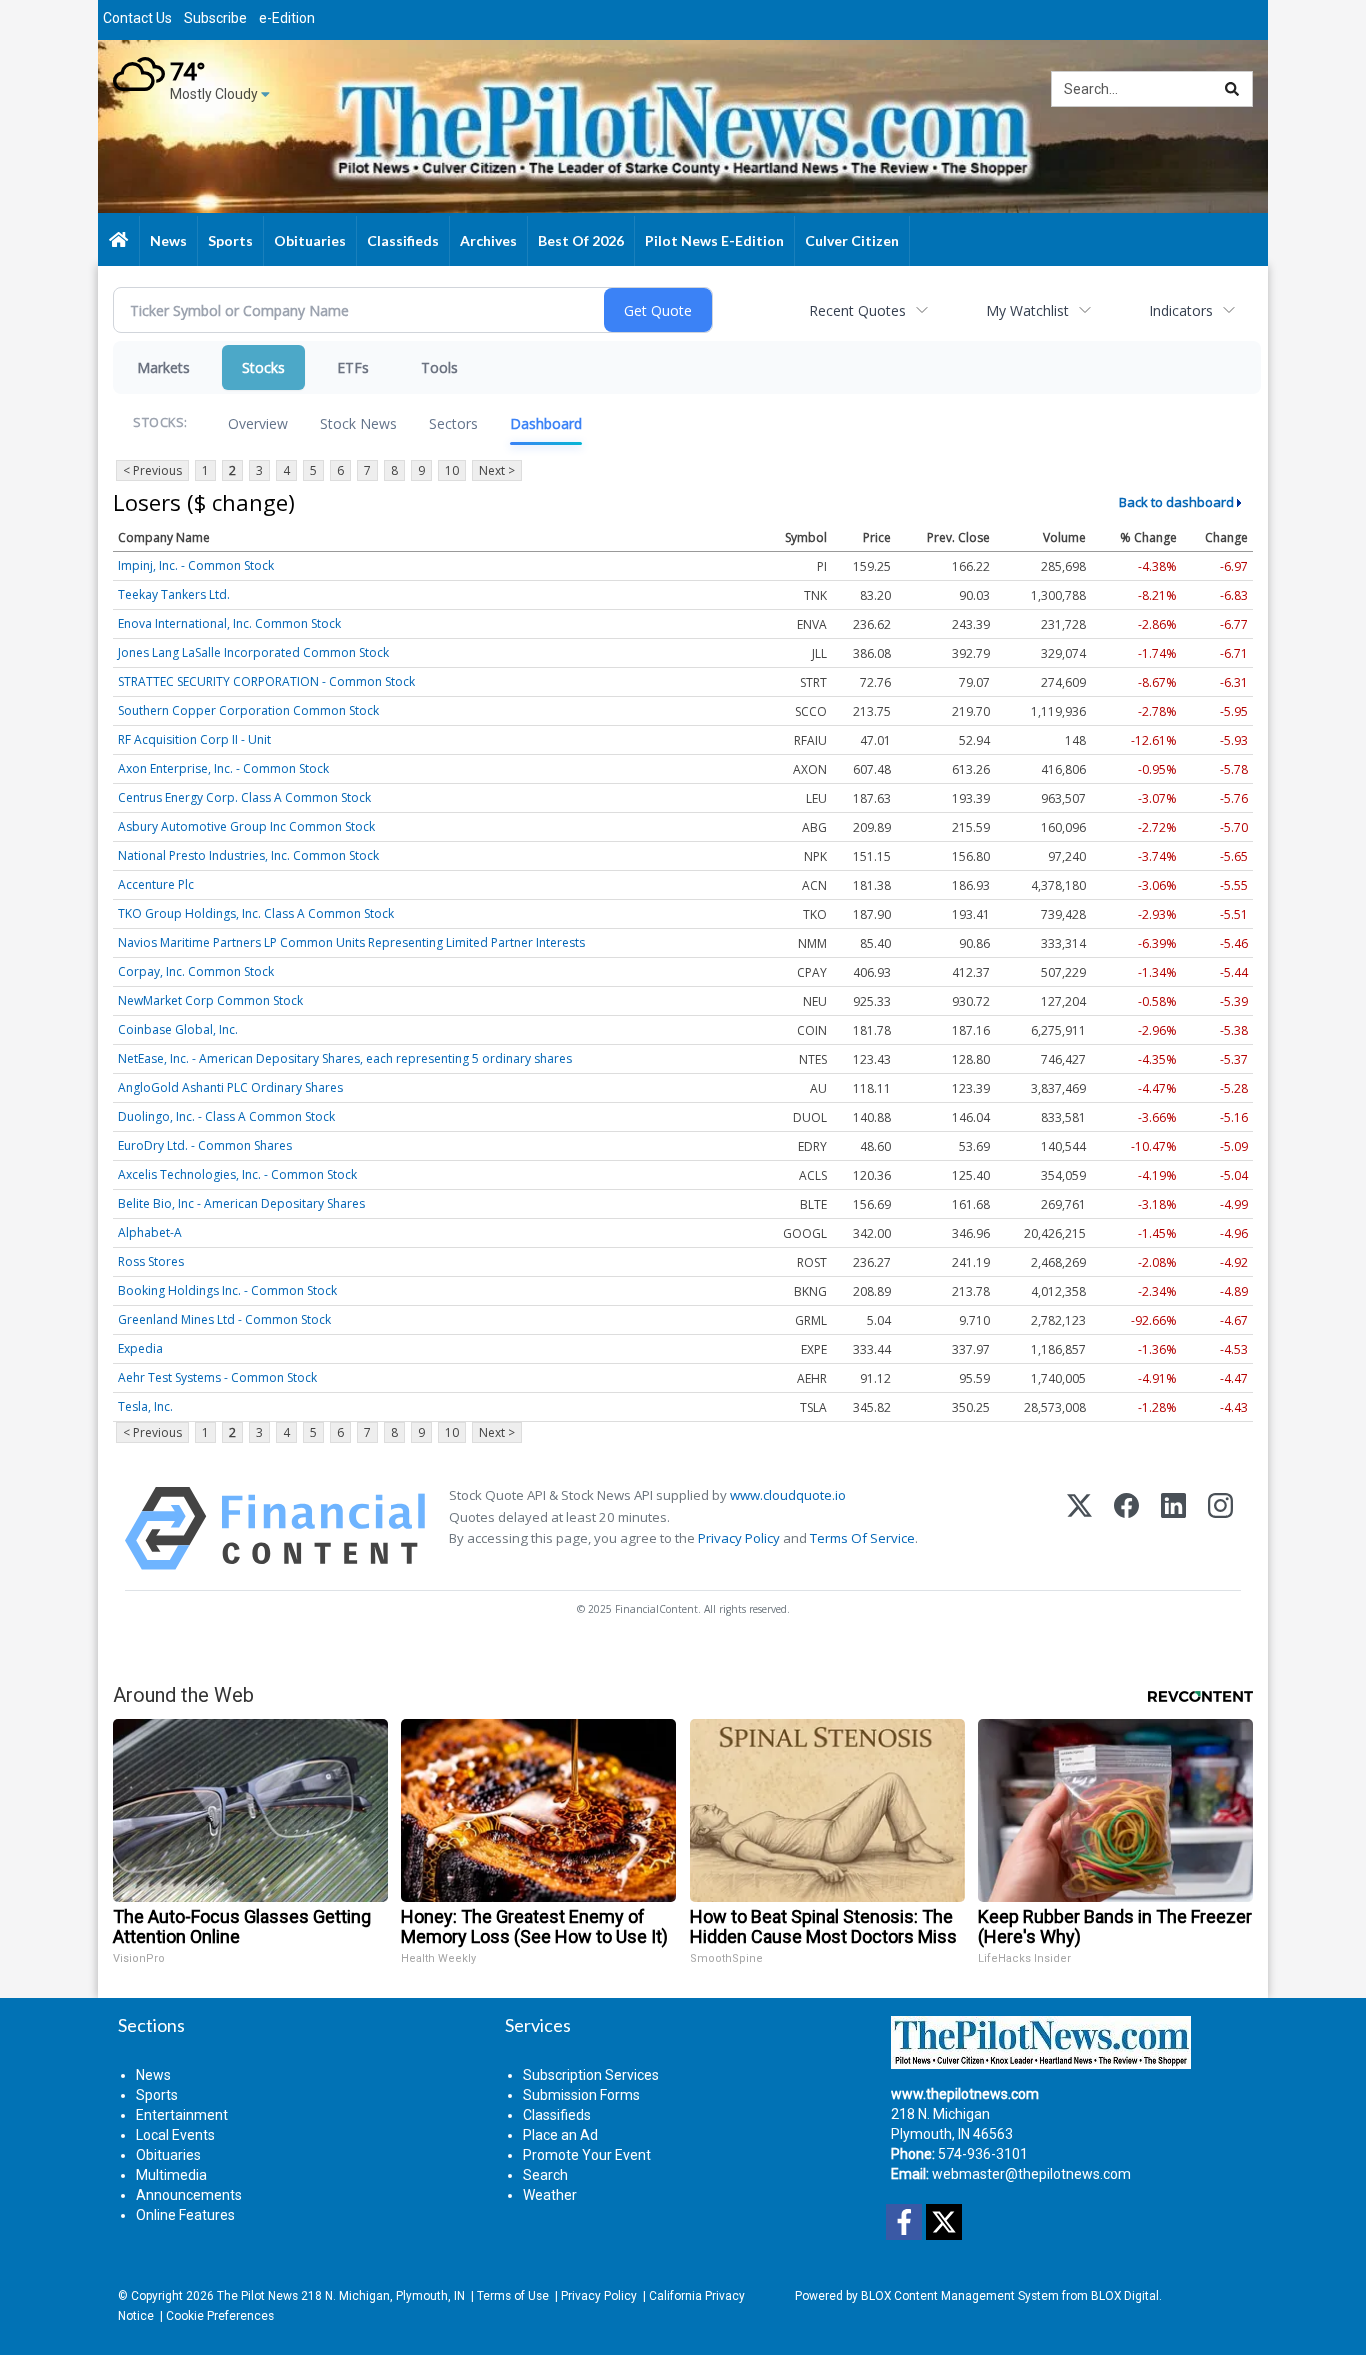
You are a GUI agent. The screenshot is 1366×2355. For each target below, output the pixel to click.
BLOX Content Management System (960, 2296)
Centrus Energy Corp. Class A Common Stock (244, 797)
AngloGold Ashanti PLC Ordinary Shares (230, 1087)
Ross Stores (151, 1261)
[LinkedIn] (1173, 1528)
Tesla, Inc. (145, 1406)
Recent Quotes (857, 310)
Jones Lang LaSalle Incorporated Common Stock (253, 652)
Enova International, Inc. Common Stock (229, 623)
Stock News (358, 423)
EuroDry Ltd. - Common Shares (205, 1145)
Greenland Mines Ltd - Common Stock (224, 1319)
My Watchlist (1027, 310)
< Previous (152, 470)
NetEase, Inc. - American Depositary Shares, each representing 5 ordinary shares (345, 1058)
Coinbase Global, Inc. (178, 1029)
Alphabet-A (150, 1232)
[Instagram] (1220, 1528)
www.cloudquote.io (788, 1495)
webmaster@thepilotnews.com (1031, 2174)
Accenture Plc (156, 884)
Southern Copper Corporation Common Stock (248, 710)
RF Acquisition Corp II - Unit (194, 739)
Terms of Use (513, 2296)
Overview (258, 423)
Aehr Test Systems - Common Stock (217, 1377)
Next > (497, 470)
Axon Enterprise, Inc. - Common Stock (223, 768)
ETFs (353, 367)
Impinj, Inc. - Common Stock (196, 565)
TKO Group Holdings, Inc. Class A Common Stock (256, 913)
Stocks (263, 367)
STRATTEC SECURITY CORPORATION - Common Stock (266, 681)
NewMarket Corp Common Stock (210, 1000)
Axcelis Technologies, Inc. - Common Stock (237, 1174)
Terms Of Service (862, 1538)
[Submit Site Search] (1232, 89)
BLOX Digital (1125, 2296)
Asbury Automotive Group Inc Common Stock (246, 826)
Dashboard (546, 423)
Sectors (453, 423)
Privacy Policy (739, 1538)
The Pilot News (257, 2296)
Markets (163, 367)
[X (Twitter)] (1079, 1528)
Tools (439, 367)
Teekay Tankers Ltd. (174, 594)
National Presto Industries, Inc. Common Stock (248, 855)
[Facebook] (1126, 1528)
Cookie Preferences (220, 2316)
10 (452, 470)
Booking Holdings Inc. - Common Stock (227, 1290)
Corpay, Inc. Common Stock (196, 971)
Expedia (140, 1348)
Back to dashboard (1176, 502)
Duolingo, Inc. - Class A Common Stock (226, 1116)
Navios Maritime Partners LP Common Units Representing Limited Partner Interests (351, 942)
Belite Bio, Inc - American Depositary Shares (241, 1203)
